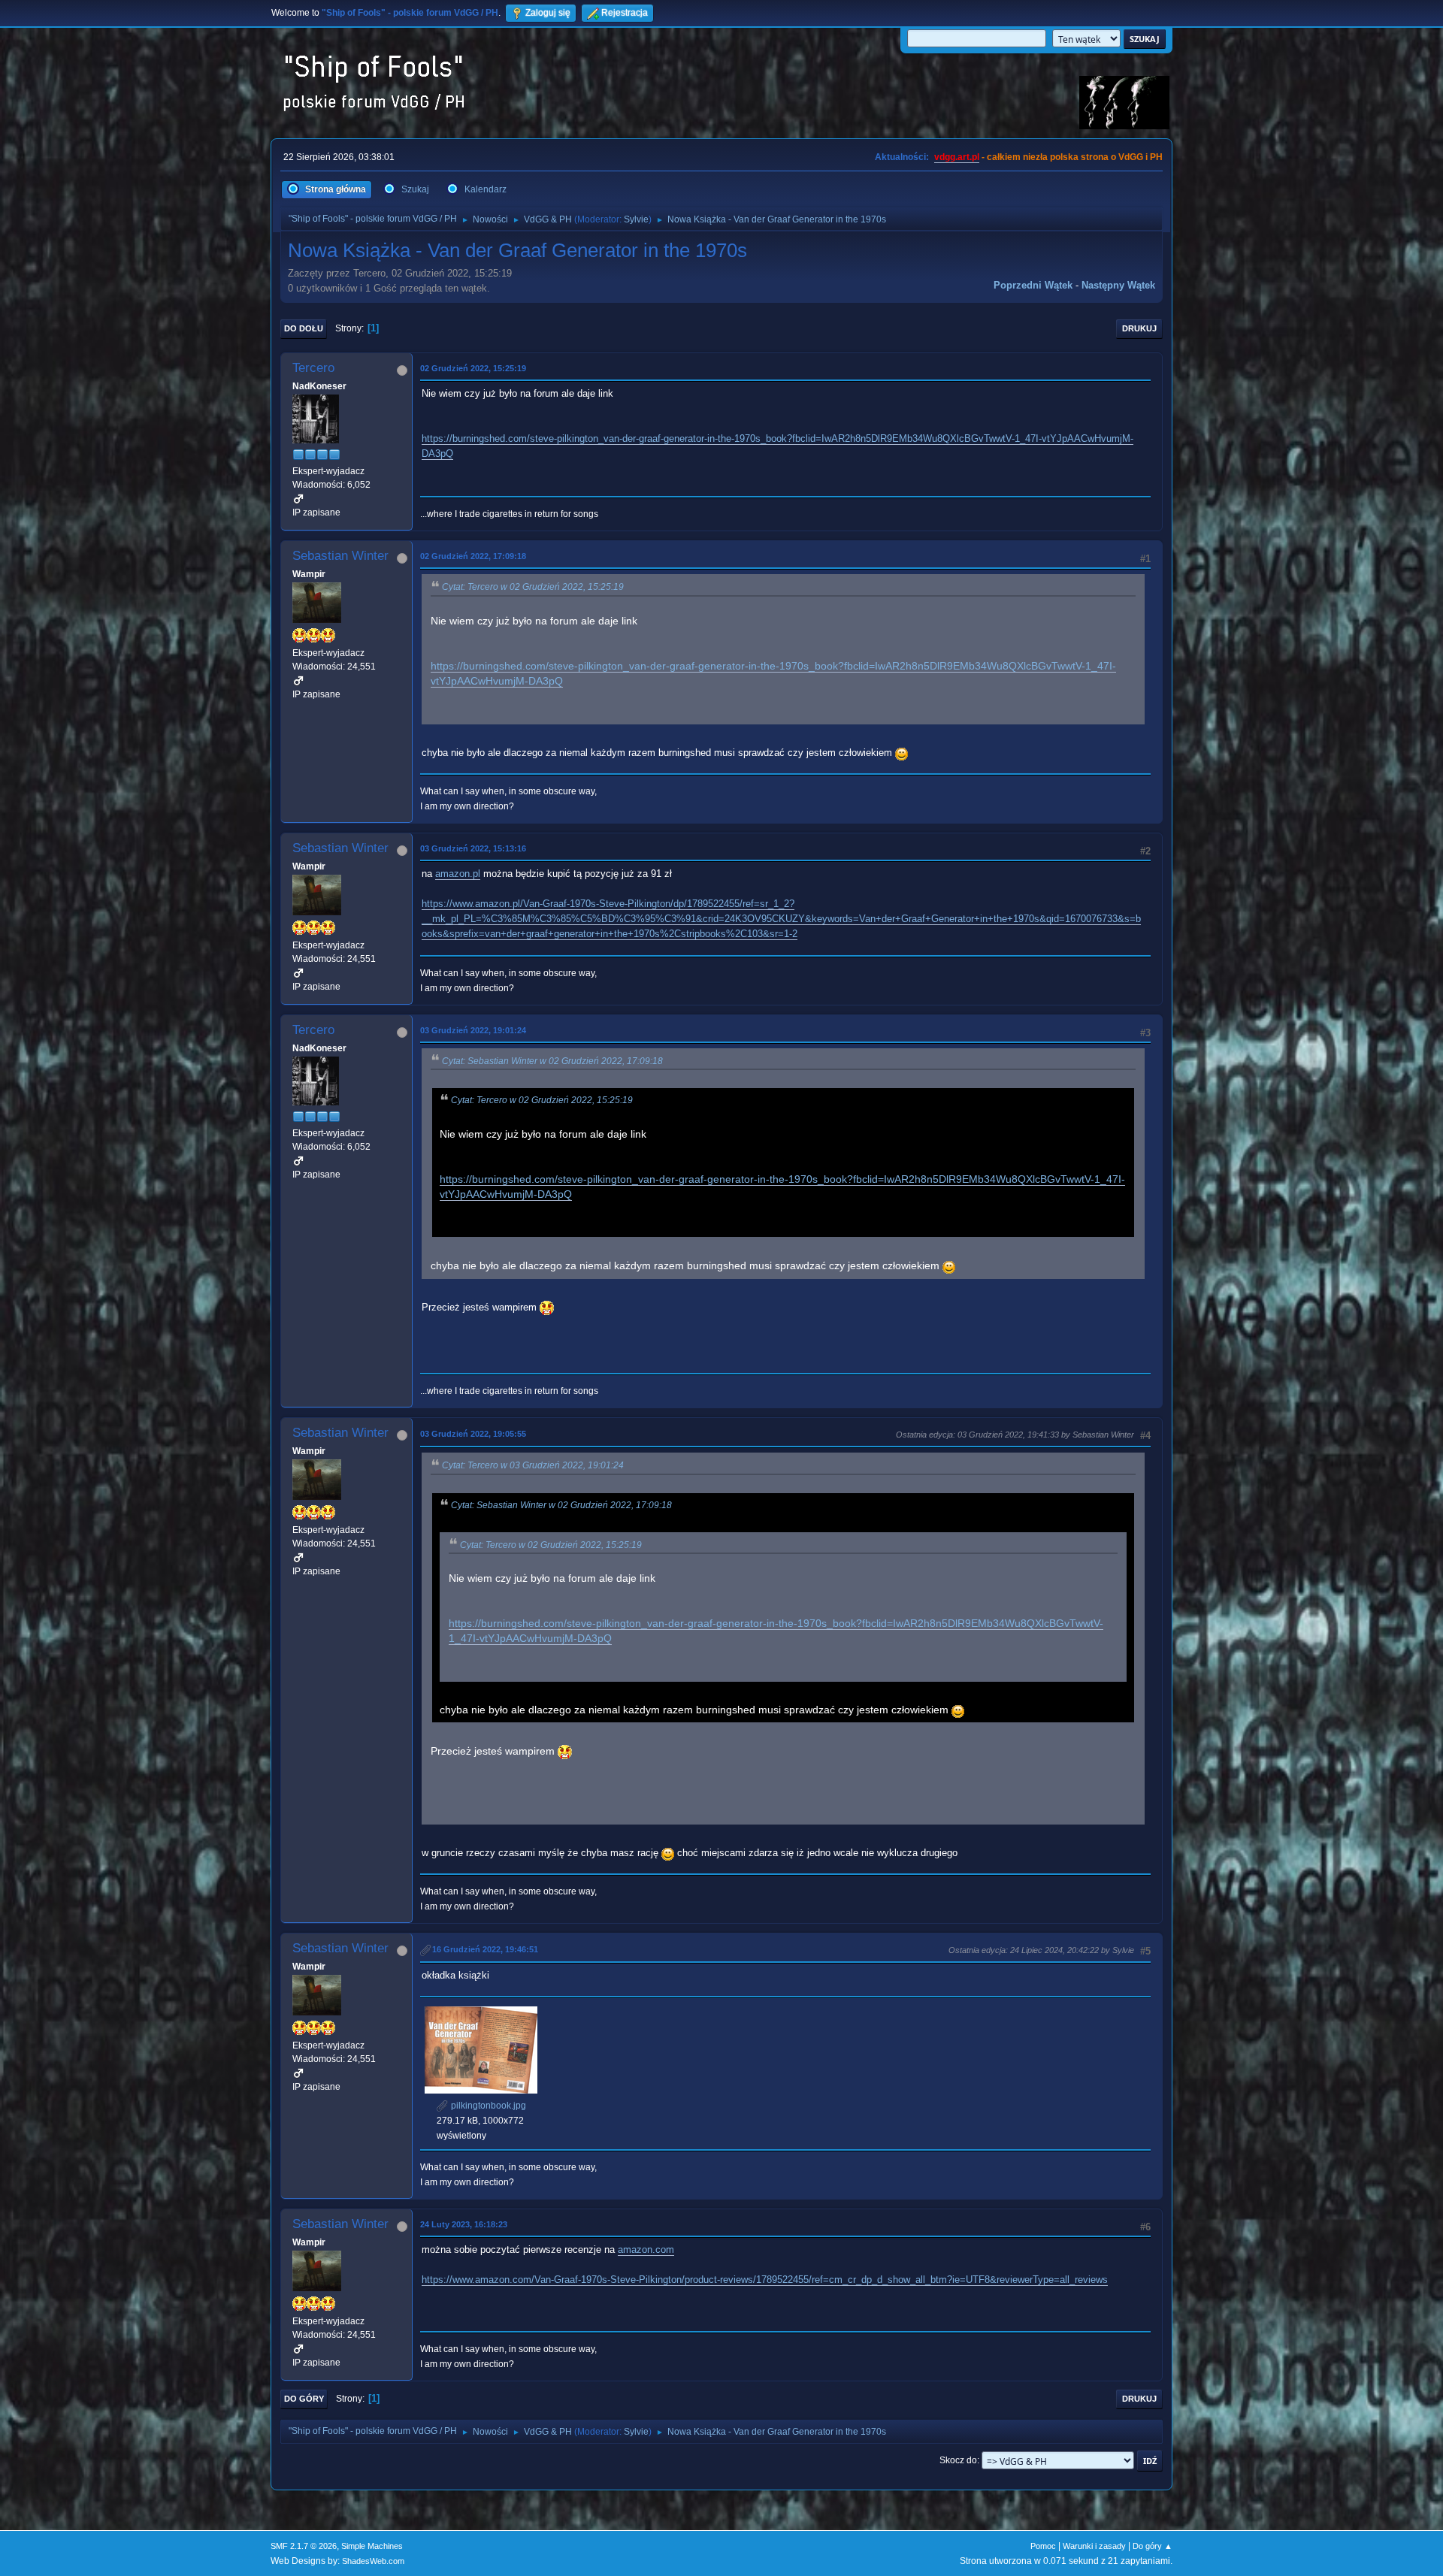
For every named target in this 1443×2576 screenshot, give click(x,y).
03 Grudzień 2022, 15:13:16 (473, 848)
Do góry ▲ (1153, 2546)
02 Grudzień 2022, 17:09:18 (473, 556)
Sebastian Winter (340, 556)
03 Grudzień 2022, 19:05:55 (473, 1434)
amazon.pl (458, 874)
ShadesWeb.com (373, 2561)
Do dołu (304, 328)
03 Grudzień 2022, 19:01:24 (473, 1030)
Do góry (304, 2399)
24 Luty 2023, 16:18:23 (464, 2224)
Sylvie (636, 219)
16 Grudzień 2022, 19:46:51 (485, 1949)
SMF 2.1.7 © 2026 (304, 2546)
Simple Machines (372, 2546)
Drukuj (1139, 328)
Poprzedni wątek (1033, 285)
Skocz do (958, 2460)
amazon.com (646, 2249)
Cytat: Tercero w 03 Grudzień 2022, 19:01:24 (533, 1465)
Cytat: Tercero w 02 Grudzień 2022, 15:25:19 (533, 587)
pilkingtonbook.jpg (487, 2106)
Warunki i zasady (1094, 2546)
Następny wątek (1118, 285)
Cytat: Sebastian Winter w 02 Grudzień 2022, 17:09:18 (552, 1061)
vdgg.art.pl (957, 157)
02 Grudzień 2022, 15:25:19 (473, 368)
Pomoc (1043, 2546)
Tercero (313, 368)
